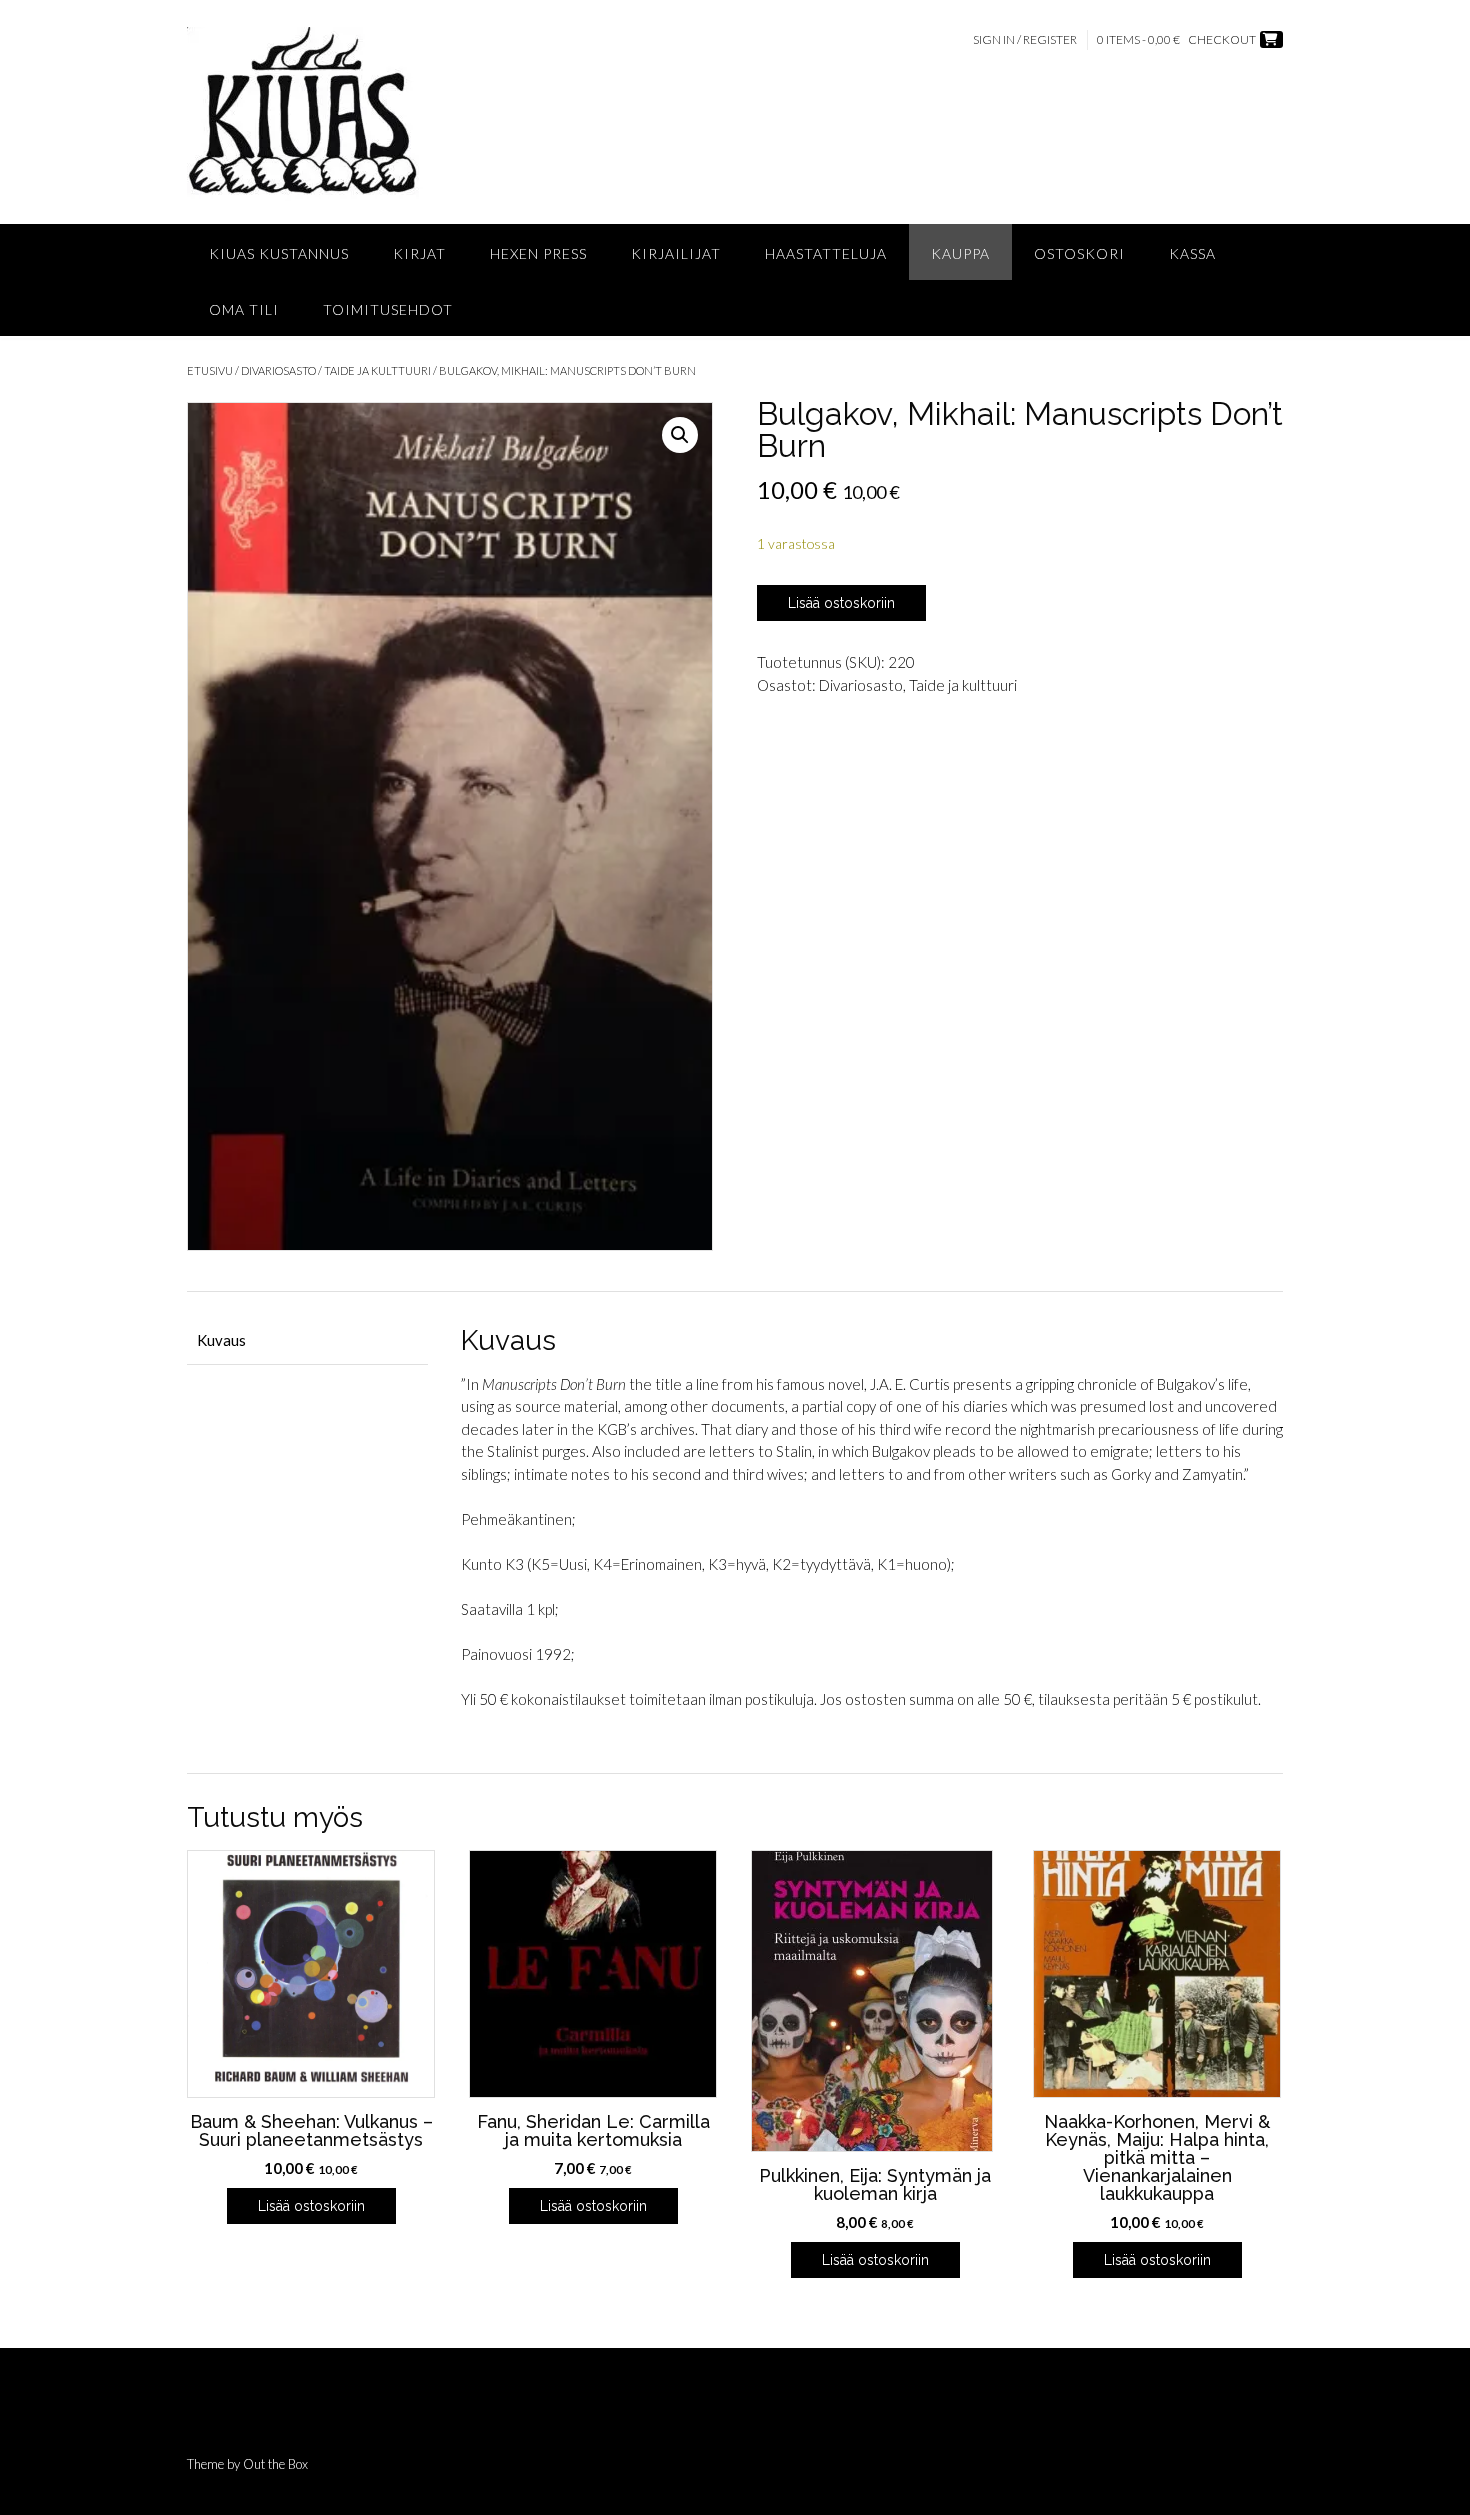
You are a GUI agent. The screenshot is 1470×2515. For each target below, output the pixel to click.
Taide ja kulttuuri (377, 370)
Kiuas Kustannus (279, 253)
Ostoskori (1079, 253)
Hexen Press (538, 253)
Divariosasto (278, 370)
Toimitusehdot (388, 309)
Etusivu (210, 370)
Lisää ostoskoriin (841, 603)
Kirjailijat (676, 253)
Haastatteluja (826, 253)
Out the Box (275, 2464)
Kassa (1192, 253)
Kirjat (419, 253)
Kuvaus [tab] (221, 1340)
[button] (680, 435)
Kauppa (960, 253)
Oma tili (244, 309)
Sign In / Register (1025, 39)
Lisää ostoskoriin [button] (311, 2206)
